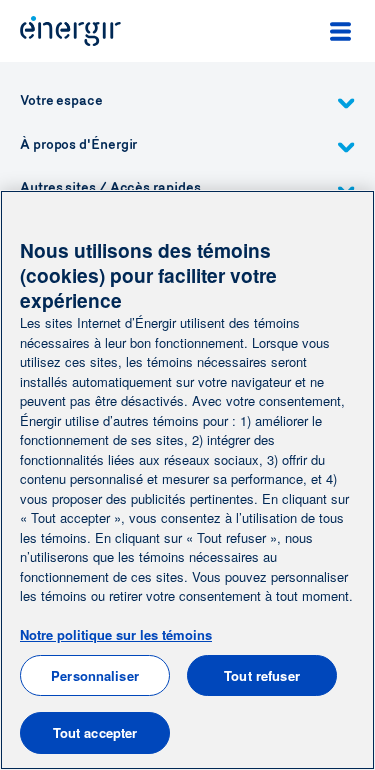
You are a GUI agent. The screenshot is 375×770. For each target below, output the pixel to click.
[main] (187, 480)
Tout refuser (262, 675)
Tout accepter (95, 732)
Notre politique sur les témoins (116, 634)
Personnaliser (95, 675)
